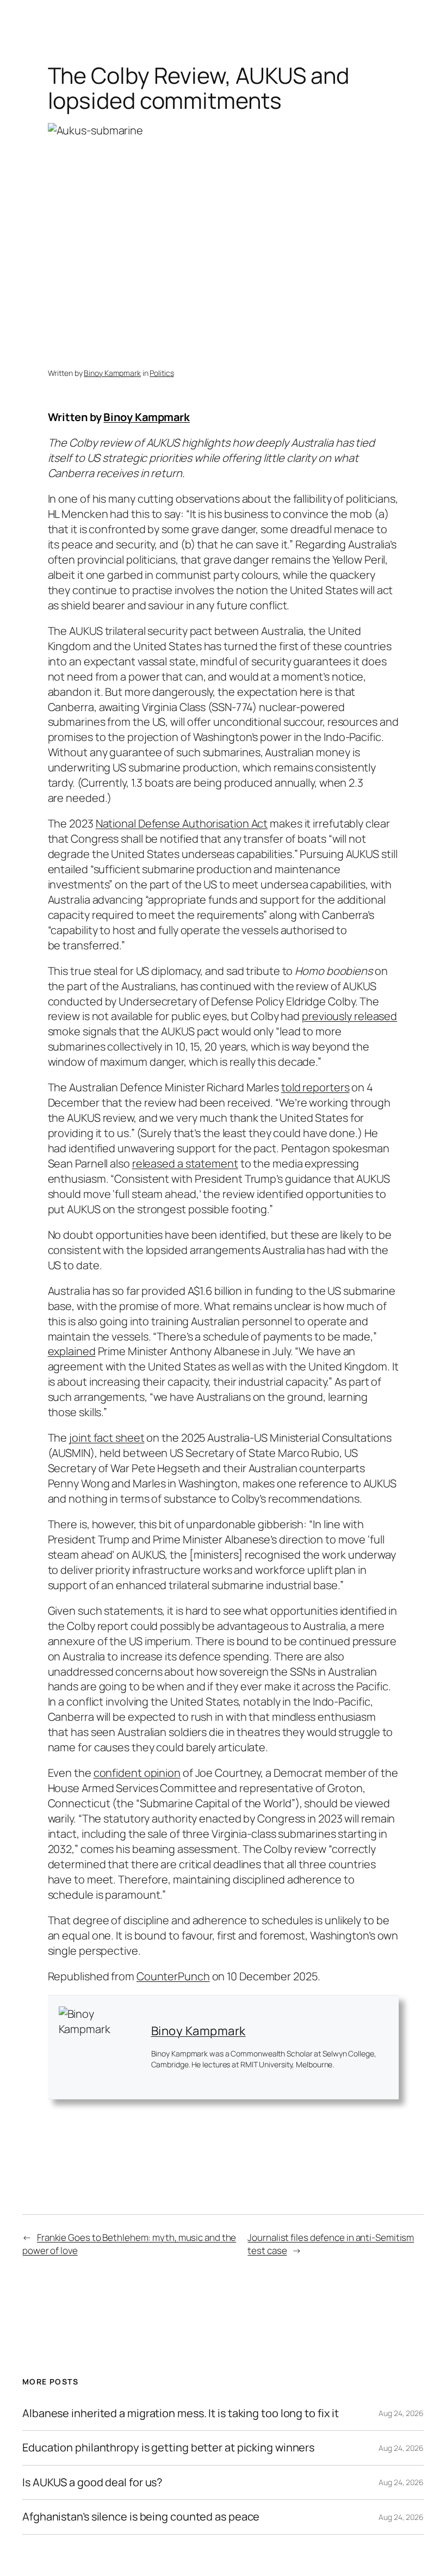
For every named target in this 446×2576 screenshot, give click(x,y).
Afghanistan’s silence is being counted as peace (141, 2517)
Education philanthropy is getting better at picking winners (168, 2448)
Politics (162, 373)
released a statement (185, 1163)
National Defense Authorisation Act (182, 823)
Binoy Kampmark (112, 373)
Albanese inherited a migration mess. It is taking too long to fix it (181, 2413)
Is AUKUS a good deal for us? (92, 2482)
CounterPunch (173, 1976)
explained (72, 1351)
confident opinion (137, 1773)
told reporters (315, 1087)
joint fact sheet (107, 1438)
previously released (349, 1016)
